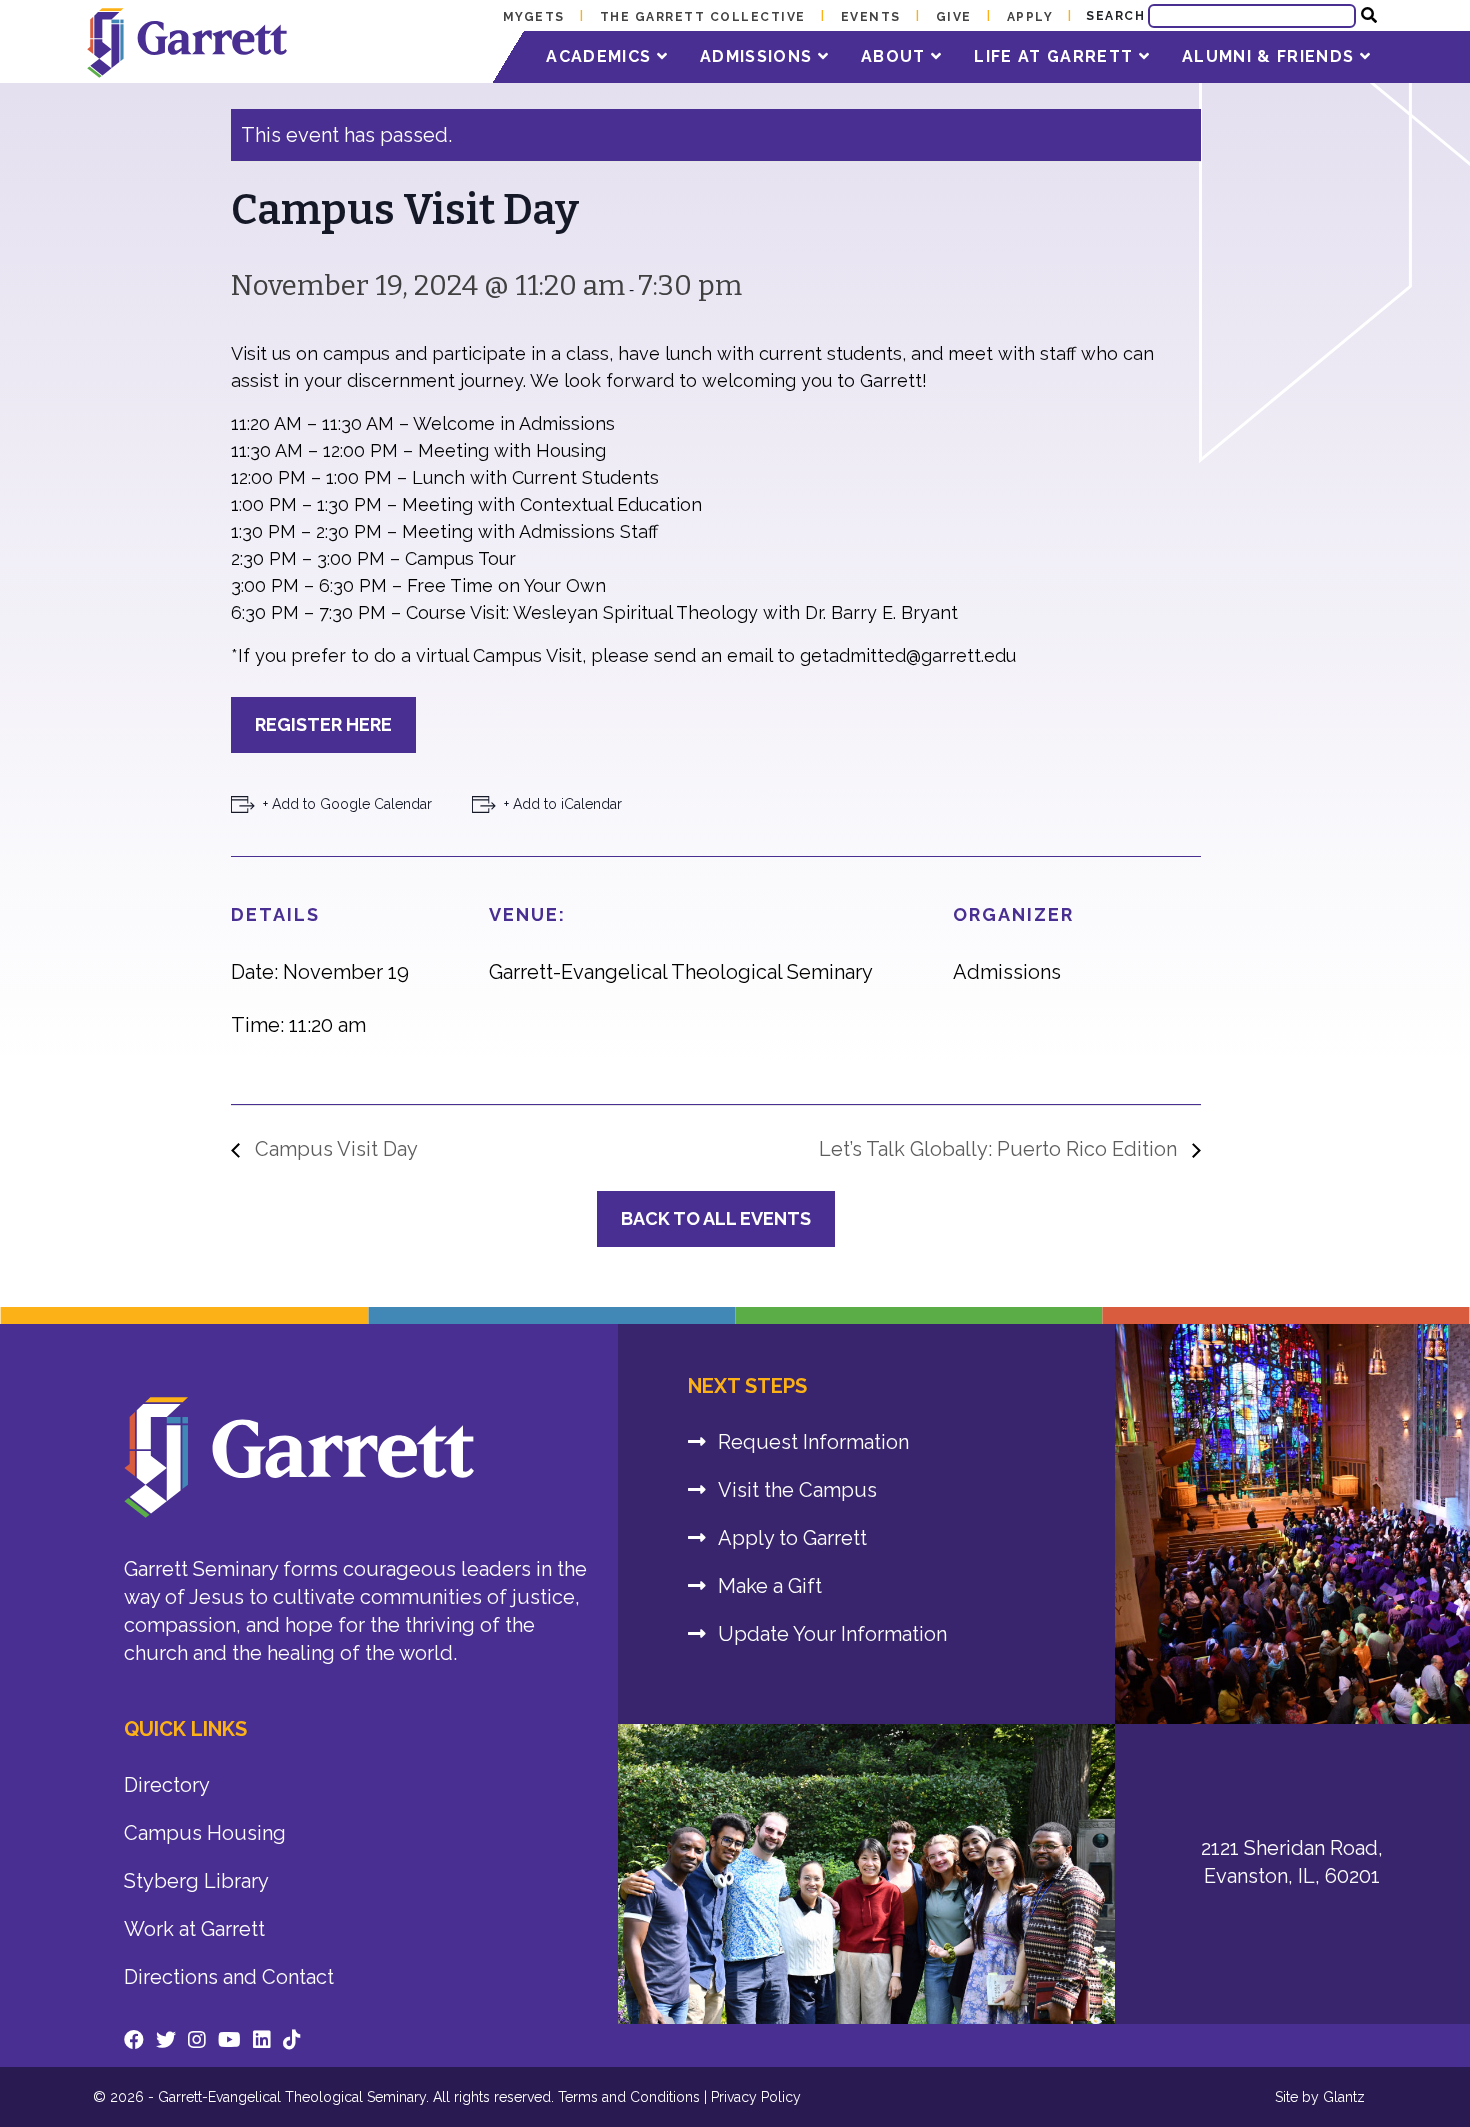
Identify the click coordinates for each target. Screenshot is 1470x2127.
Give (954, 17)
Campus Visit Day (334, 1149)
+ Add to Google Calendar (347, 804)
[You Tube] (229, 2040)
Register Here (323, 724)
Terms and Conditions (629, 2097)
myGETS (534, 17)
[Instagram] (197, 2040)
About (896, 56)
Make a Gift (770, 1586)
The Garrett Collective (703, 17)
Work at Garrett (194, 1929)
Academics (601, 56)
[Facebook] (134, 2040)
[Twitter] (166, 2040)
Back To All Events (716, 1218)
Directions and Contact (229, 1977)
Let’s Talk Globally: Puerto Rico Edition (1000, 1149)
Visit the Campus (797, 1490)
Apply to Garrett (792, 1538)
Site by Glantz (1320, 2097)
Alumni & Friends (1271, 56)
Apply (1030, 17)
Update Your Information (832, 1634)
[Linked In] (262, 2040)
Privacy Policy (756, 2097)
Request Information (813, 1442)
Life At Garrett (1056, 56)
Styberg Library (196, 1881)
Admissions (759, 56)
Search (1115, 16)
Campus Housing (205, 1833)
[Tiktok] (292, 2040)
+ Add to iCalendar (563, 804)
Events (871, 17)
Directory (167, 1785)
